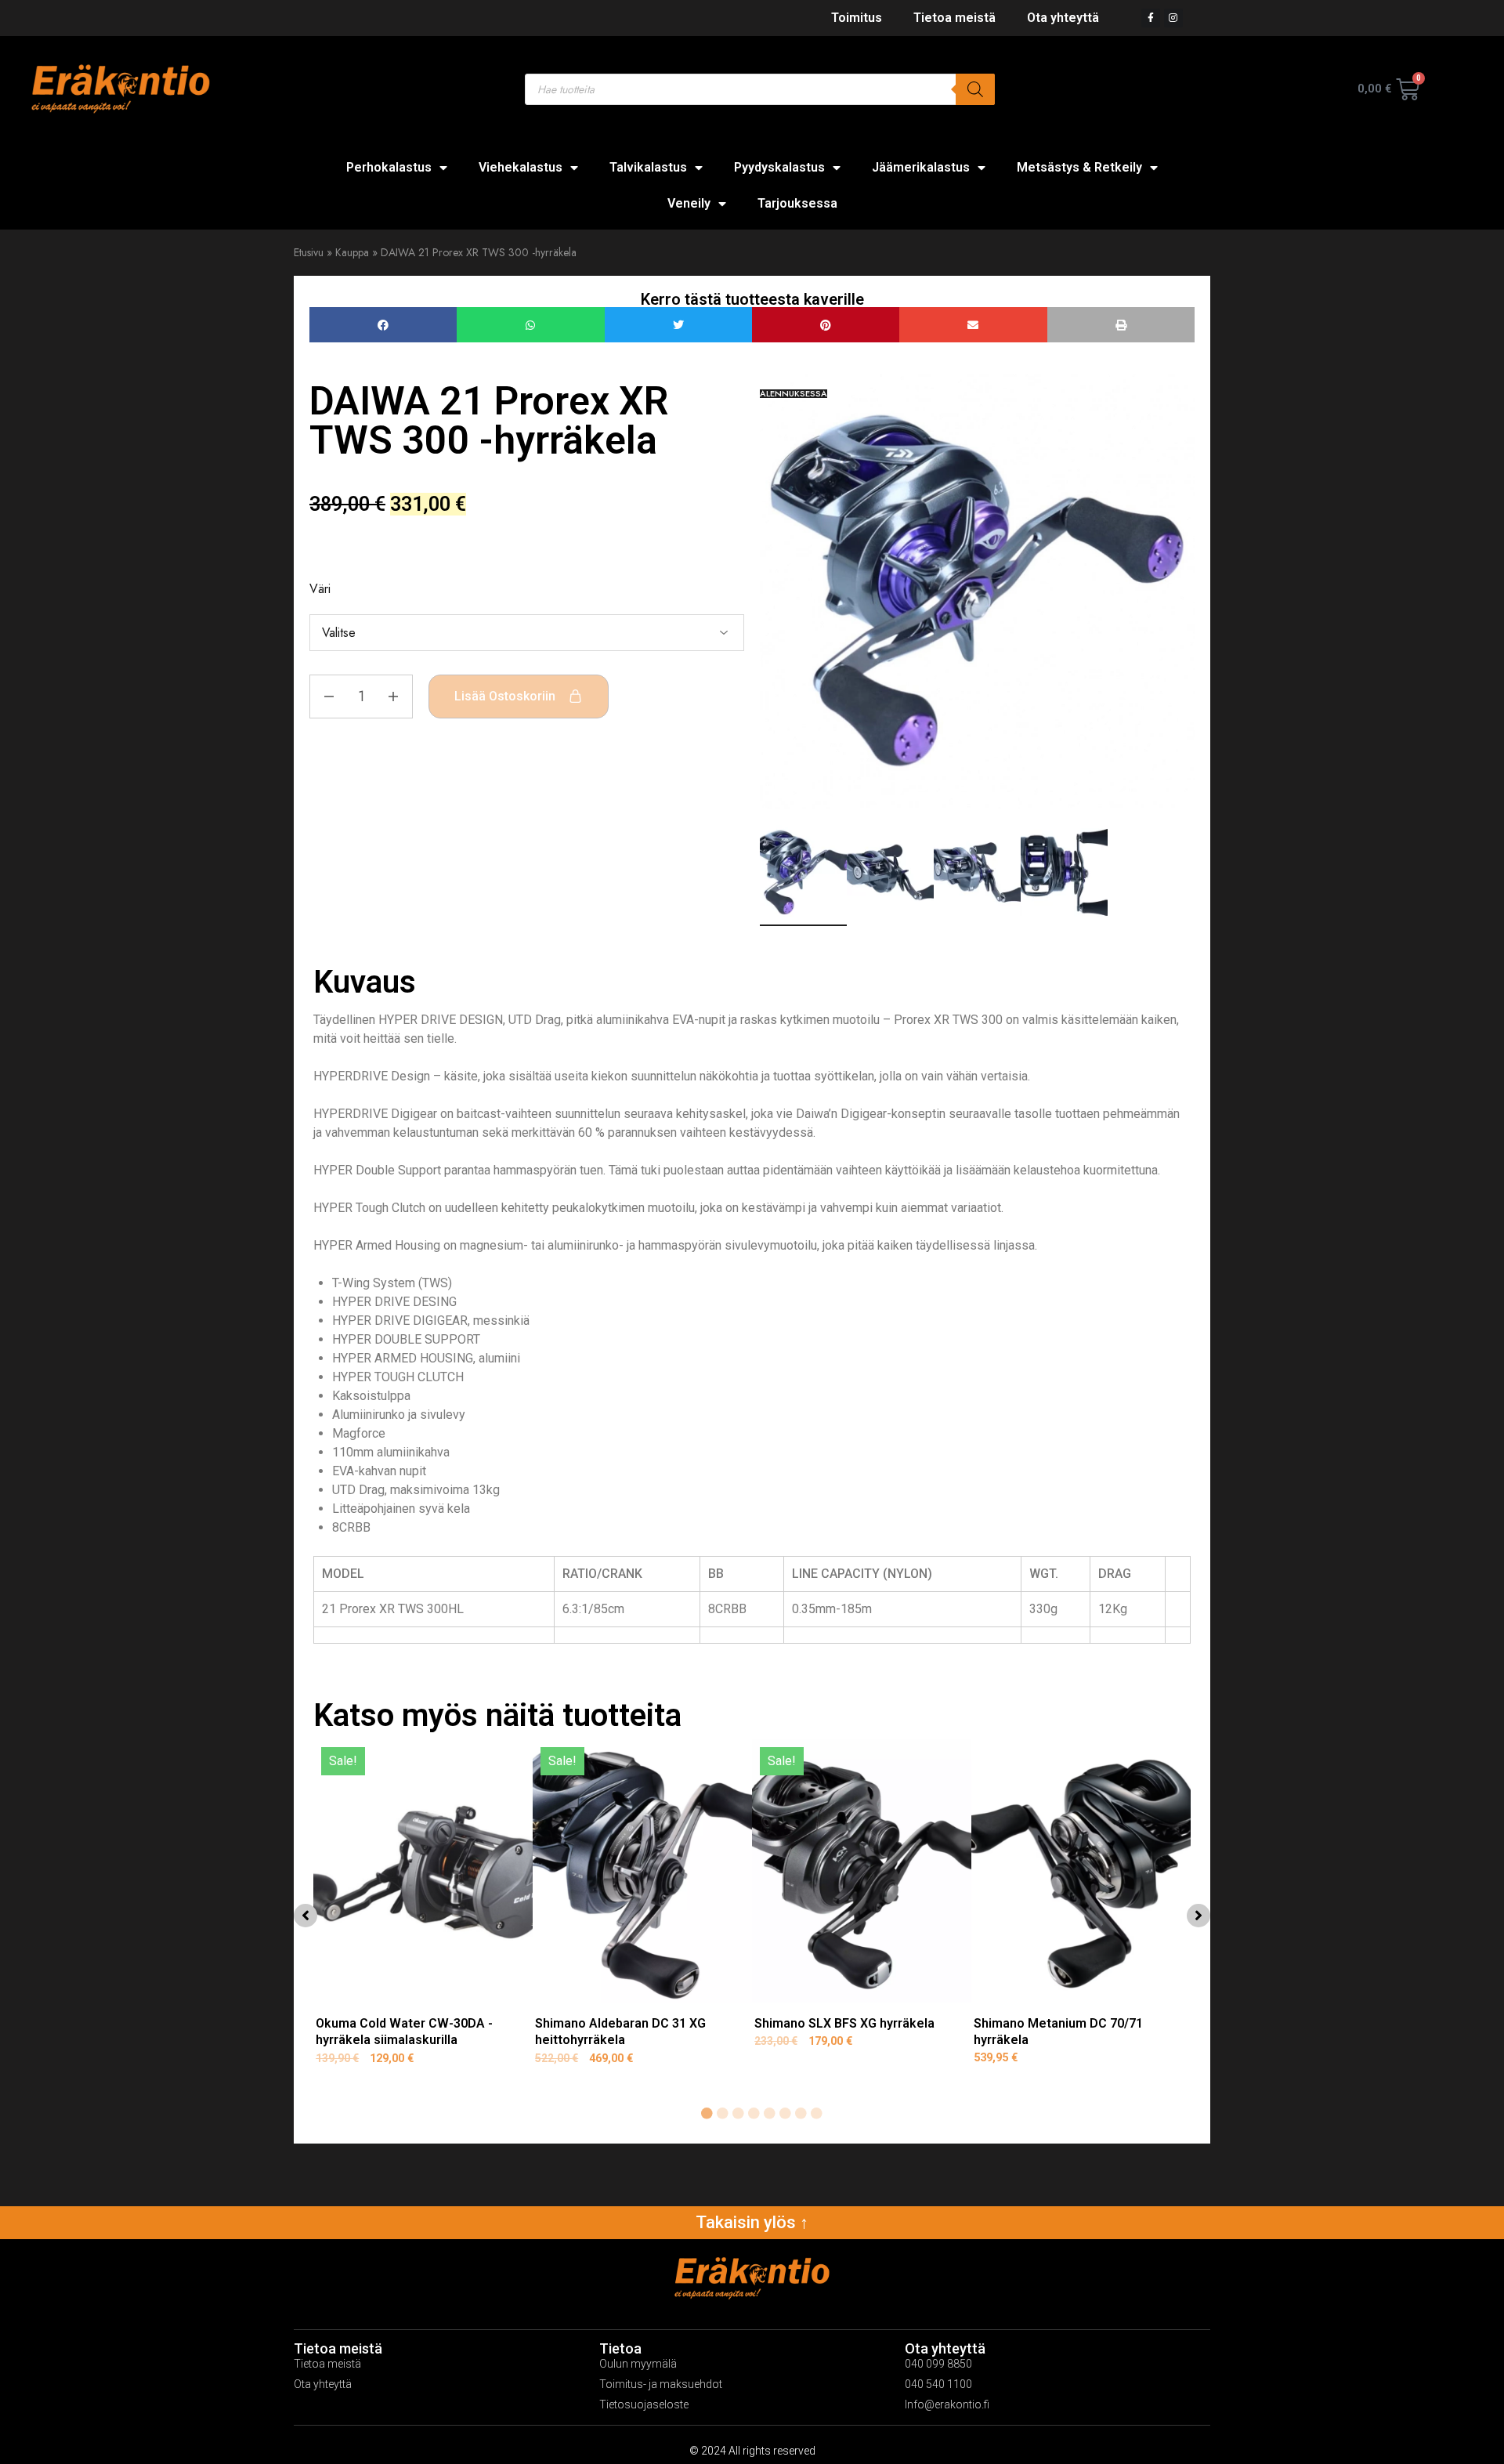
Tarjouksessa (797, 203)
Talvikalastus (648, 167)
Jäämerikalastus (921, 167)
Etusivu (309, 252)
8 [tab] (816, 2114)
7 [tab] (801, 2114)
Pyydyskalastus (779, 167)
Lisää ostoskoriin (505, 696)
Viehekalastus (521, 167)
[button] (383, 325)
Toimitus (857, 18)
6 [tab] (785, 2114)
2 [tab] (722, 2114)
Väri (320, 589)
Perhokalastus (389, 167)
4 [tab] (754, 2114)
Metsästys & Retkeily (1079, 167)
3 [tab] (738, 2114)
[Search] (975, 89)
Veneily (689, 203)
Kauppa (352, 252)
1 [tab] (707, 2114)
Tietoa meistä (954, 18)
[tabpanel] (423, 1912)
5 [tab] (769, 2114)
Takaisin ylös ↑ (752, 2222)
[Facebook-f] (1151, 18)
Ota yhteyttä (1063, 18)
